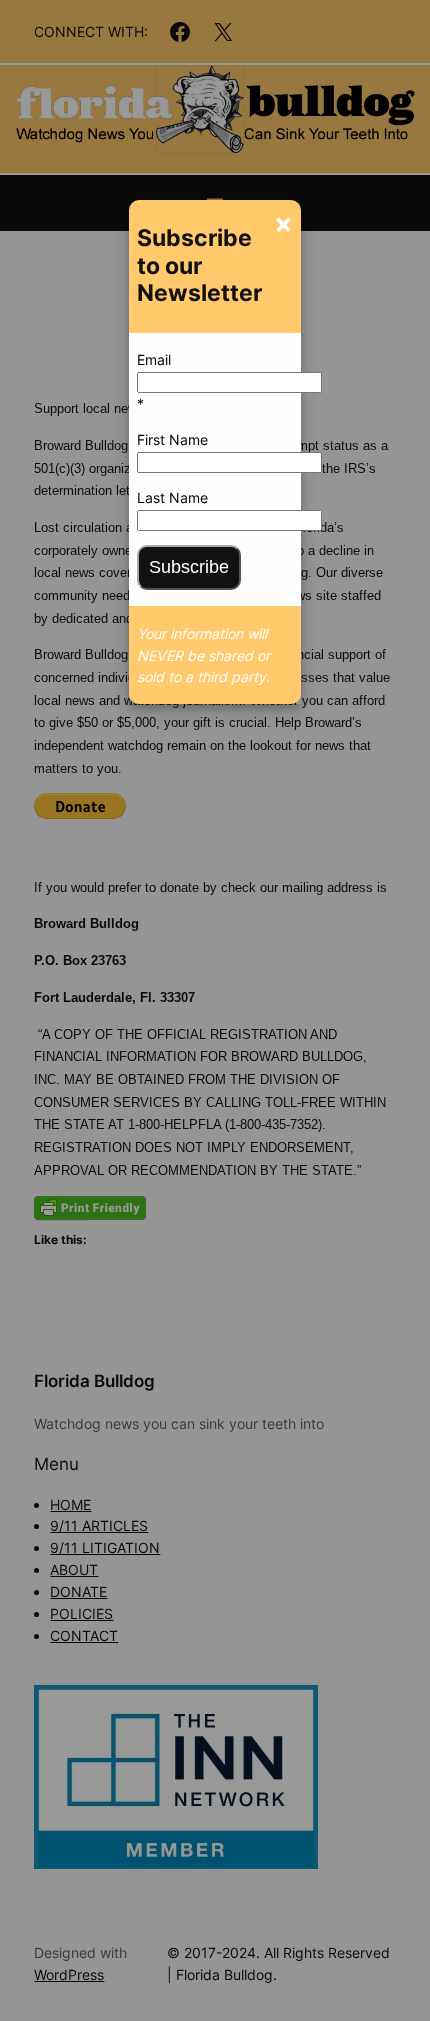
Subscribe (189, 567)
